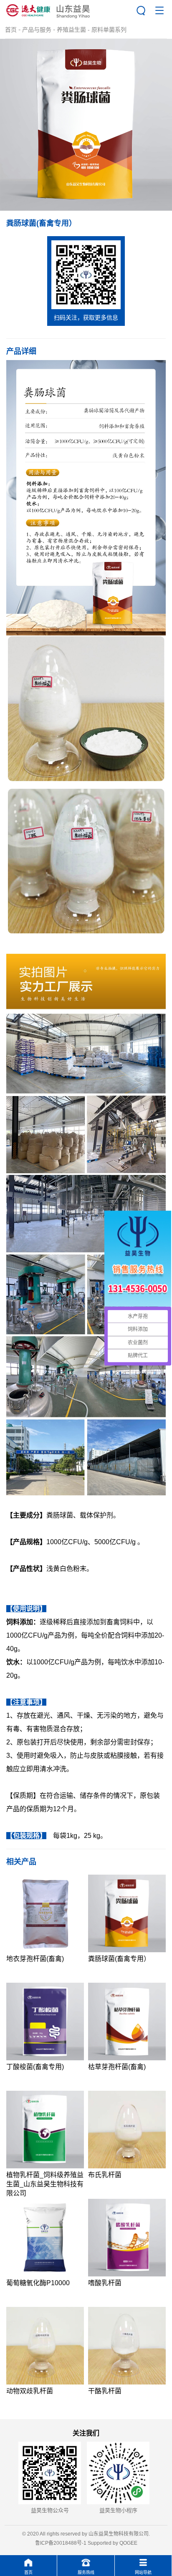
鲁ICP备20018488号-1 (61, 2543)
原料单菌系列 (109, 30)
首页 (11, 30)
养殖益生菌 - (74, 30)
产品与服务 (37, 30)
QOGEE (128, 2543)
